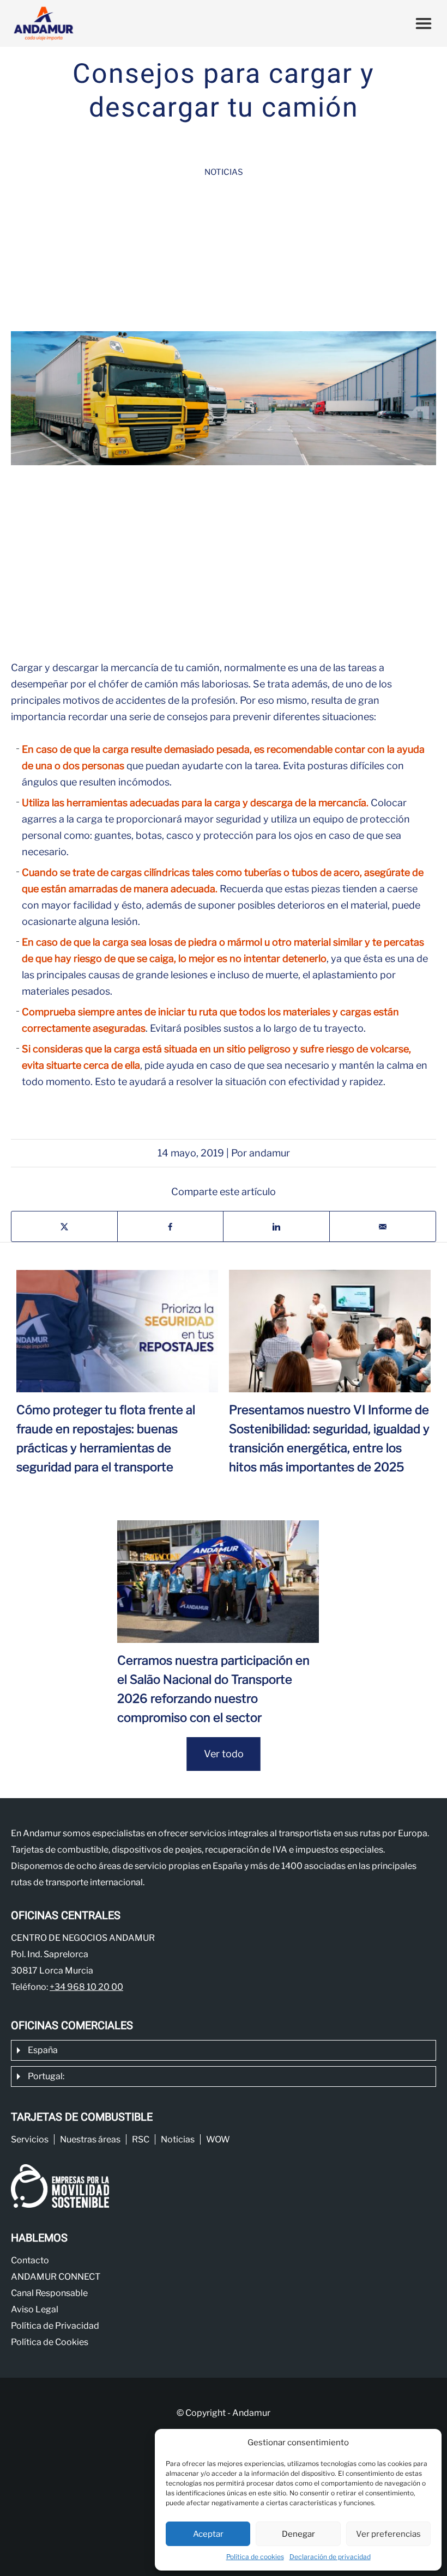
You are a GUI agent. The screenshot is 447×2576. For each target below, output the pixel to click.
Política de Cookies (50, 2342)
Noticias (224, 172)
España (43, 2050)
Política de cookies (255, 2557)
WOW (218, 2139)
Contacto (30, 2260)
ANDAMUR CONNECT (56, 2277)
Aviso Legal (35, 2309)
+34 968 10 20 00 (86, 1987)
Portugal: (46, 2076)
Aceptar (208, 2534)
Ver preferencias (388, 2534)
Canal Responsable (49, 2293)
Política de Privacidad (55, 2326)
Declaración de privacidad (330, 2557)
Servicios (30, 2139)
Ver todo (224, 1754)
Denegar (298, 2534)
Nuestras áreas (90, 2139)
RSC (141, 2139)
